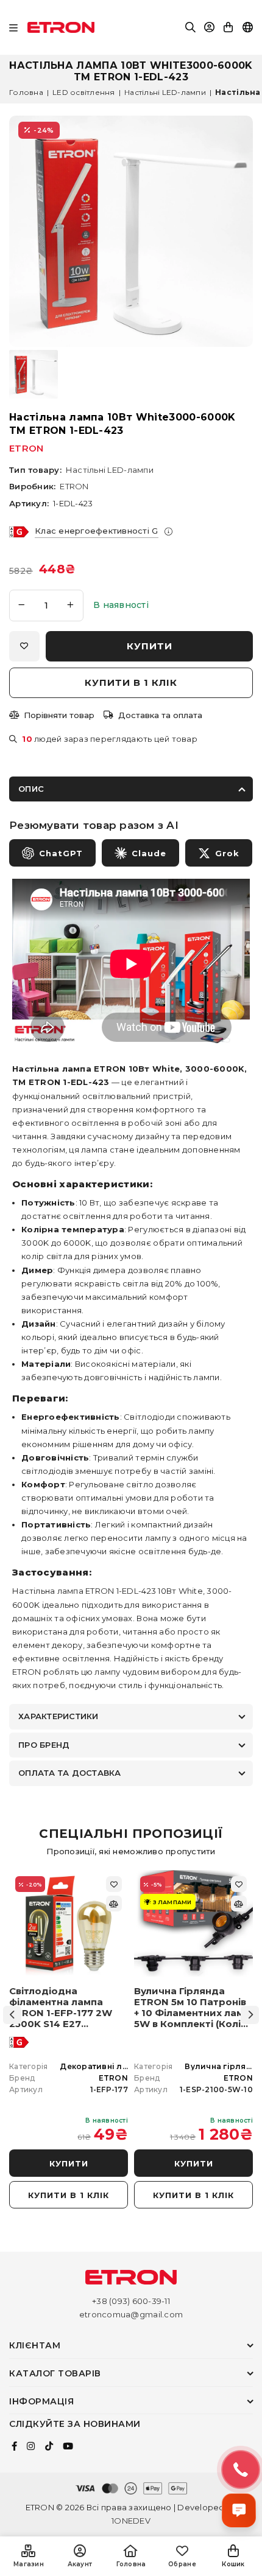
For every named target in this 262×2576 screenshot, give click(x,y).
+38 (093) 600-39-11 (131, 2301)
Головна (26, 92)
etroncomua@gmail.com (131, 2314)
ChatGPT (61, 853)
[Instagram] (31, 2446)
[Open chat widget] (239, 2510)
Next (250, 2015)
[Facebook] (14, 2446)
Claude (149, 853)
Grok (227, 853)
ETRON (26, 448)
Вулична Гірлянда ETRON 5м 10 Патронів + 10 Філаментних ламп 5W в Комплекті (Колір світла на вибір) (192, 2008)
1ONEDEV (131, 2521)
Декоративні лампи (102, 2066)
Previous (12, 2015)
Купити (69, 2163)
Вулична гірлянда (223, 2066)
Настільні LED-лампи (165, 92)
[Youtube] (68, 2446)
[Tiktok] (49, 2446)
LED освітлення (84, 92)
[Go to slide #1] (34, 374)
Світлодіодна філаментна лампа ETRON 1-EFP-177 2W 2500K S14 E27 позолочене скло (61, 2008)
